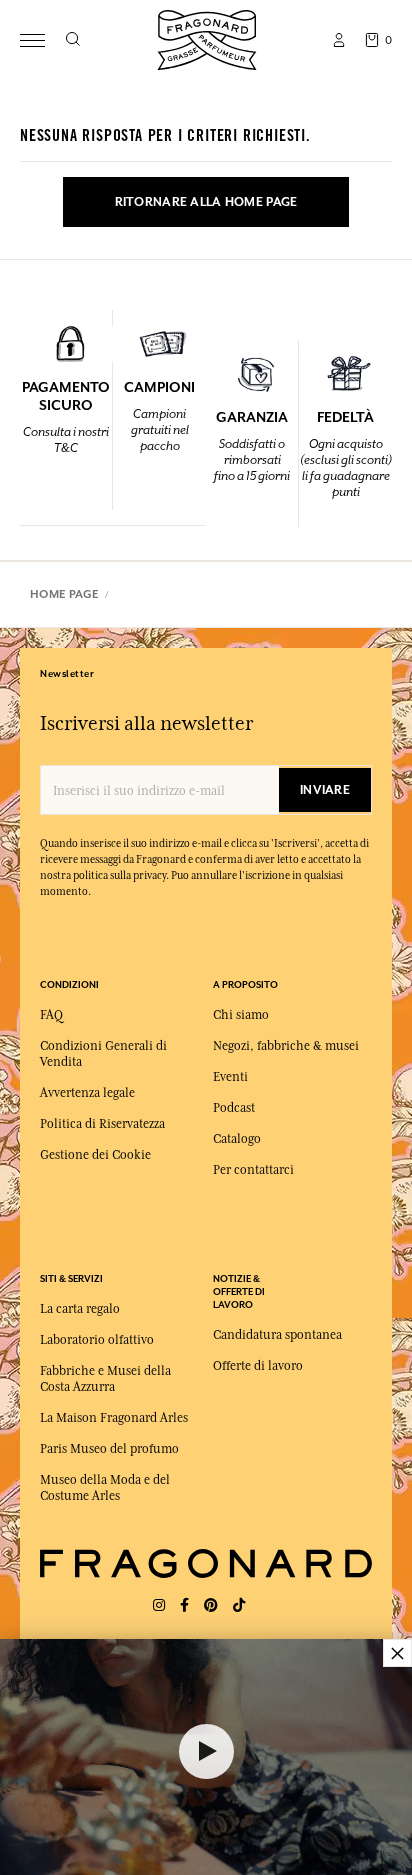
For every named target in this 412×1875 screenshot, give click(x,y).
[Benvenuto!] (207, 37)
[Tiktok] (239, 1605)
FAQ (51, 1015)
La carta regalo (80, 1309)
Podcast (234, 1108)
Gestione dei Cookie (95, 1155)
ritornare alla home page (206, 202)
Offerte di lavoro (258, 1366)
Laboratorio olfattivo (97, 1340)
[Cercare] (72, 40)
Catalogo (237, 1139)
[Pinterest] (211, 1605)
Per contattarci (253, 1170)
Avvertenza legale (87, 1093)
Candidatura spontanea (277, 1335)
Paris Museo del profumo (109, 1449)
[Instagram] (159, 1605)
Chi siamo (241, 1015)
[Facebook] (184, 1605)
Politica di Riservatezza (102, 1124)
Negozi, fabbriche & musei (286, 1046)
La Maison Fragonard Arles (114, 1418)
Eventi (230, 1077)
